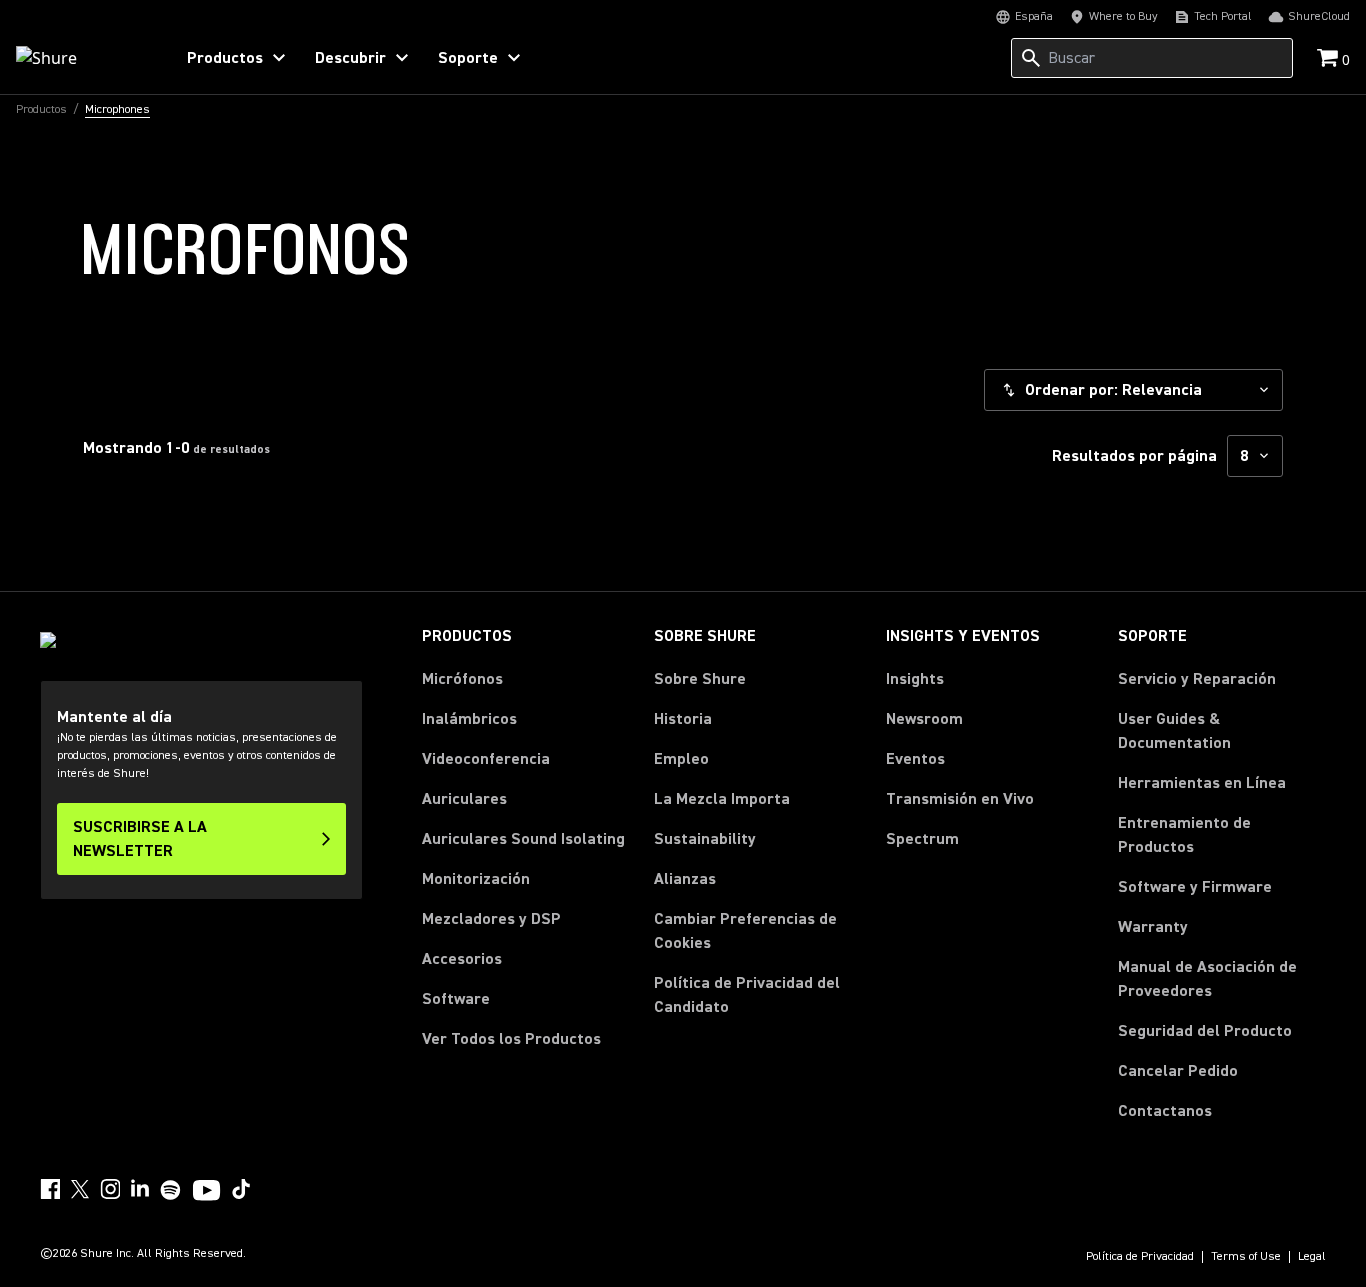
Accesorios (462, 959)
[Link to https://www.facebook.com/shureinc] (50, 1189)
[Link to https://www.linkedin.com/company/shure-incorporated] (140, 1189)
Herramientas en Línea (1202, 783)
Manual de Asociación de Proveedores (1222, 979)
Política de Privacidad (1140, 1257)
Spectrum (922, 839)
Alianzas (685, 879)
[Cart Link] (1329, 59)
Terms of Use (1246, 1257)
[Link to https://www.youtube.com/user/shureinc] (206, 1192)
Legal (1312, 1257)
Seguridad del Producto (1205, 1031)
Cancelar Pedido (1178, 1070)
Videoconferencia (486, 759)
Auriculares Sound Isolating (523, 839)
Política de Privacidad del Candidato (747, 995)
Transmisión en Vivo (960, 799)
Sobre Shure (700, 679)
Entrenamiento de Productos (1184, 835)
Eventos (915, 759)
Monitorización (476, 879)
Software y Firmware (1195, 887)
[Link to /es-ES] (81, 58)
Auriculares (464, 799)
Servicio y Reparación (1197, 679)
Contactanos (1165, 1110)
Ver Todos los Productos (511, 1039)
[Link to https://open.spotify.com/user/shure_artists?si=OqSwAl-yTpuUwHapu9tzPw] (171, 1190)
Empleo (681, 759)
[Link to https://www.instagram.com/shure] (110, 1189)
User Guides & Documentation (1174, 731)
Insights (915, 679)
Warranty (1153, 927)
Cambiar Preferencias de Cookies (745, 931)
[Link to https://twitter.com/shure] (80, 1189)
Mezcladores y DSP (491, 919)
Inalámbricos (469, 719)
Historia (683, 719)
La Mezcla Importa (722, 799)
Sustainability (705, 839)
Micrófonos (462, 679)
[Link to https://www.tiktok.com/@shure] (241, 1189)
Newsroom (924, 719)
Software (456, 999)
